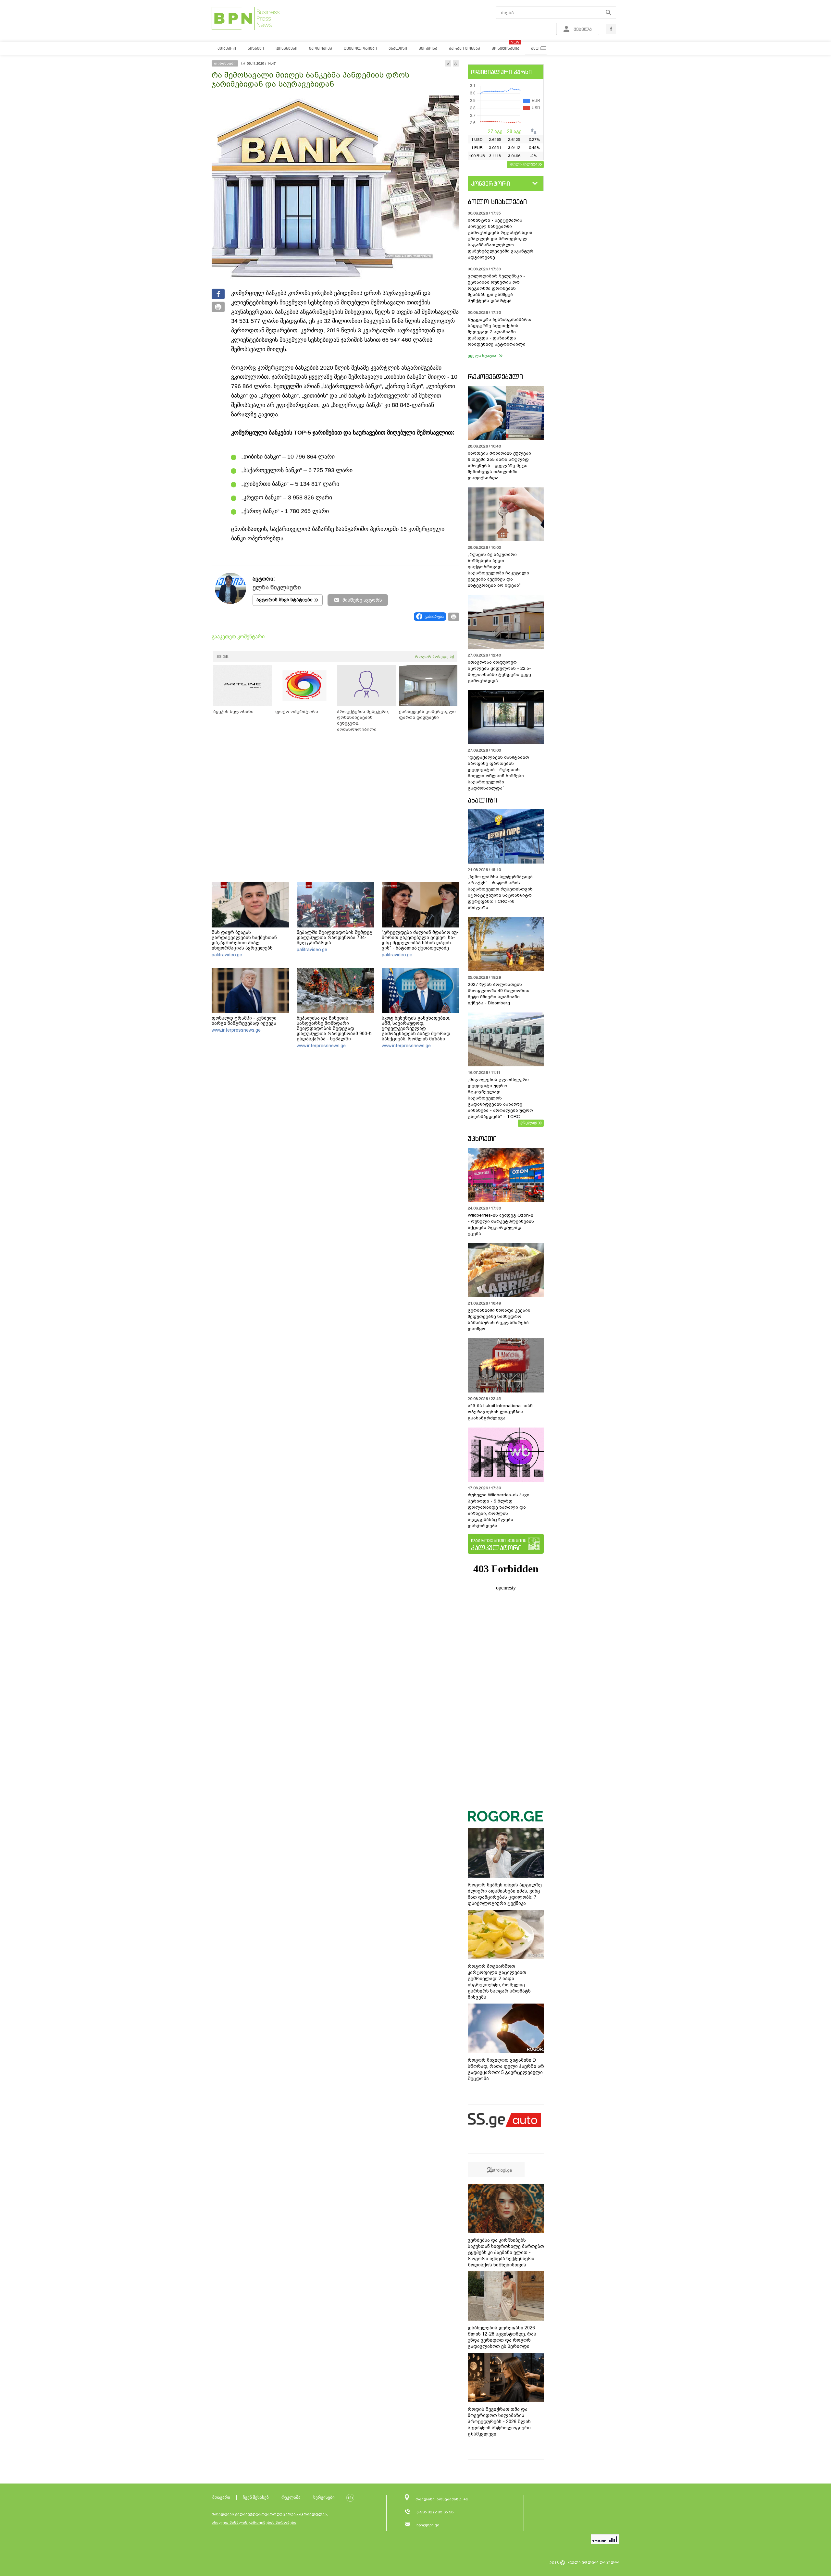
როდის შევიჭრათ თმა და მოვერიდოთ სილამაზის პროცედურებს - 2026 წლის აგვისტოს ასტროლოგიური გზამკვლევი (499, 2422)
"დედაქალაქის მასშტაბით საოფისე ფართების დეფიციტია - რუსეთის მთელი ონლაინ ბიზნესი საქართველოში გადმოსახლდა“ (498, 773)
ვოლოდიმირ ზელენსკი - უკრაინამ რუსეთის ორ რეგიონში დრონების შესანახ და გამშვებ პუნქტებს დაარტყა (496, 288)
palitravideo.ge (227, 955)
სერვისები (324, 2497)
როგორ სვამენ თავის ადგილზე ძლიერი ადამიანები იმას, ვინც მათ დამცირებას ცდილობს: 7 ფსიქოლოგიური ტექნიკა (505, 1894)
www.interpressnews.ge (236, 1030)
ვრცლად (529, 1122)
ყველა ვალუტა (523, 164)
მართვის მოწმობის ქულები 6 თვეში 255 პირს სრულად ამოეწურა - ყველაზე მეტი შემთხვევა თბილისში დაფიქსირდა (499, 466)
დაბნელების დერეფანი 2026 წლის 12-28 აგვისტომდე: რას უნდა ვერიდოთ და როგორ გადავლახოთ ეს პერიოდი (502, 2337)
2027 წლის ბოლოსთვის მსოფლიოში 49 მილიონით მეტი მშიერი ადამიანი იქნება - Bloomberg (499, 994)
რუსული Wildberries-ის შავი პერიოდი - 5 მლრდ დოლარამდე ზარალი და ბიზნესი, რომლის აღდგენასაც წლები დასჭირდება (499, 1510)
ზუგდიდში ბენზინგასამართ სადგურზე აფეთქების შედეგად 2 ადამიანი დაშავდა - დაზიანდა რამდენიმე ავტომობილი (500, 332)
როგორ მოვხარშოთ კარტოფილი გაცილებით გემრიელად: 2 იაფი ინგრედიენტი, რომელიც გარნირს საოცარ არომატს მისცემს (499, 1982)
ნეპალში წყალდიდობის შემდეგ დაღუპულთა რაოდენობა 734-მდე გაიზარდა (335, 938)
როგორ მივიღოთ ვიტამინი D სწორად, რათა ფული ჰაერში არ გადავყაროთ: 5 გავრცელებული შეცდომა (506, 2069)
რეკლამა (291, 2497)
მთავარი (221, 2497)
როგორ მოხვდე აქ (434, 656)
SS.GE (223, 656)
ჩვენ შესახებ (256, 2497)
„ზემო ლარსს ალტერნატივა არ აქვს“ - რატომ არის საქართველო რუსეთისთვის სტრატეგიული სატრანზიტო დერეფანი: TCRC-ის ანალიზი (500, 892)
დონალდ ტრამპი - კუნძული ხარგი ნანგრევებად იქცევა (244, 1021)
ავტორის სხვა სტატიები (285, 600)
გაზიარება (434, 617)
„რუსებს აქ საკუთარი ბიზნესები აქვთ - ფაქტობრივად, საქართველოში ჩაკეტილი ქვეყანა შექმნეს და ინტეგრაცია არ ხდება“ (498, 570)
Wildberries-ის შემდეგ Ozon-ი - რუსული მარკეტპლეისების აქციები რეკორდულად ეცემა (501, 1224)
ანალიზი (482, 800)
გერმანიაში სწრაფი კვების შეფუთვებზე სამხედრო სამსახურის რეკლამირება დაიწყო (499, 1319)
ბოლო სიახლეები (497, 202)
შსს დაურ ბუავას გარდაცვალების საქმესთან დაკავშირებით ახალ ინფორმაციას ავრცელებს (244, 940)
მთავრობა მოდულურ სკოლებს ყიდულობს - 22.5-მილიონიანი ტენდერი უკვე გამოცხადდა (499, 671)
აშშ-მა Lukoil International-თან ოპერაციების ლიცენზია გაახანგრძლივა (500, 1412)
